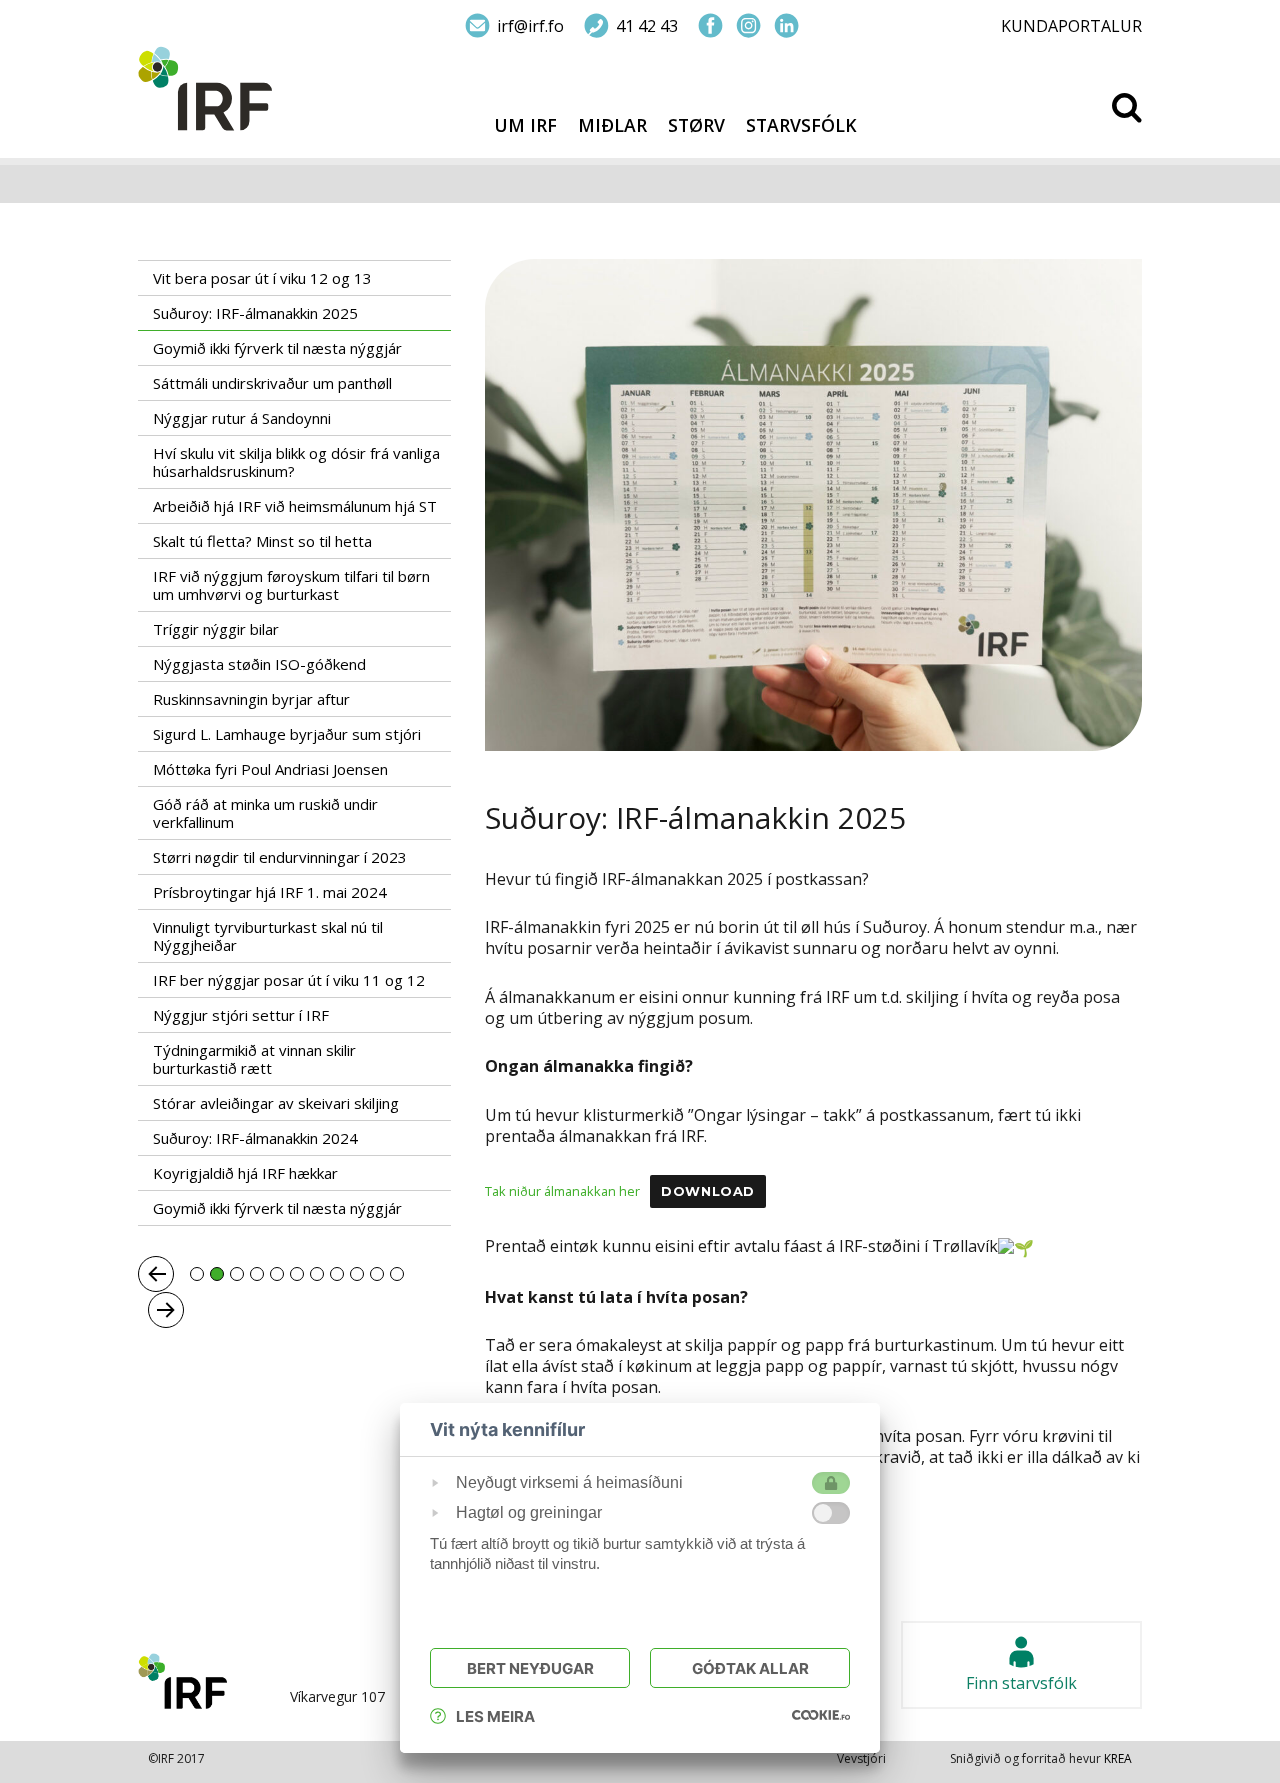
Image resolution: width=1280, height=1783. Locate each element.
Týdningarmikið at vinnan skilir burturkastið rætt (254, 1059)
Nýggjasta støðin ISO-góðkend (259, 664)
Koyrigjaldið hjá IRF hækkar (245, 1173)
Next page (166, 1310)
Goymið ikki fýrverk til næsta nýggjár (277, 348)
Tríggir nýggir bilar (216, 629)
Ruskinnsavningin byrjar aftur (251, 699)
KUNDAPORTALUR (1071, 26)
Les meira (495, 1716)
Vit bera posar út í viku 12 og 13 (262, 278)
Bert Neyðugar (530, 1668)
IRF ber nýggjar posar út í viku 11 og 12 (289, 980)
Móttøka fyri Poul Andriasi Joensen (270, 769)
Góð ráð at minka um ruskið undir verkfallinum (265, 813)
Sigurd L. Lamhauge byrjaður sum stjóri (287, 734)
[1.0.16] (821, 1714)
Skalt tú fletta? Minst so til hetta (262, 541)
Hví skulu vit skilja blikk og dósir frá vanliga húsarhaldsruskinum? (296, 462)
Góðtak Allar (750, 1668)
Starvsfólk (801, 125)
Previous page (156, 1274)
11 (397, 1274)
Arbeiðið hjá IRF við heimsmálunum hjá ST (295, 506)
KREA (1118, 1758)
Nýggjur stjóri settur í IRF (241, 1015)
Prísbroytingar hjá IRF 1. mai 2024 (270, 892)
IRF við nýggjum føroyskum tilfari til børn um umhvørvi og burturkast (291, 585)
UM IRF (525, 125)
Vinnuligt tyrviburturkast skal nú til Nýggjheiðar (268, 936)
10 (377, 1274)
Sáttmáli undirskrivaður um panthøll (272, 383)
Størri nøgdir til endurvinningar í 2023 (280, 857)
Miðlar (612, 125)
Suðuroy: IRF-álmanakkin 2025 (255, 313)
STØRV (696, 125)
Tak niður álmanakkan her (562, 1191)
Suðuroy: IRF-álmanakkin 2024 (255, 1138)
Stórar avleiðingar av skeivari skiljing (276, 1103)
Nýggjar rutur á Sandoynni (242, 418)
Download (708, 1191)
